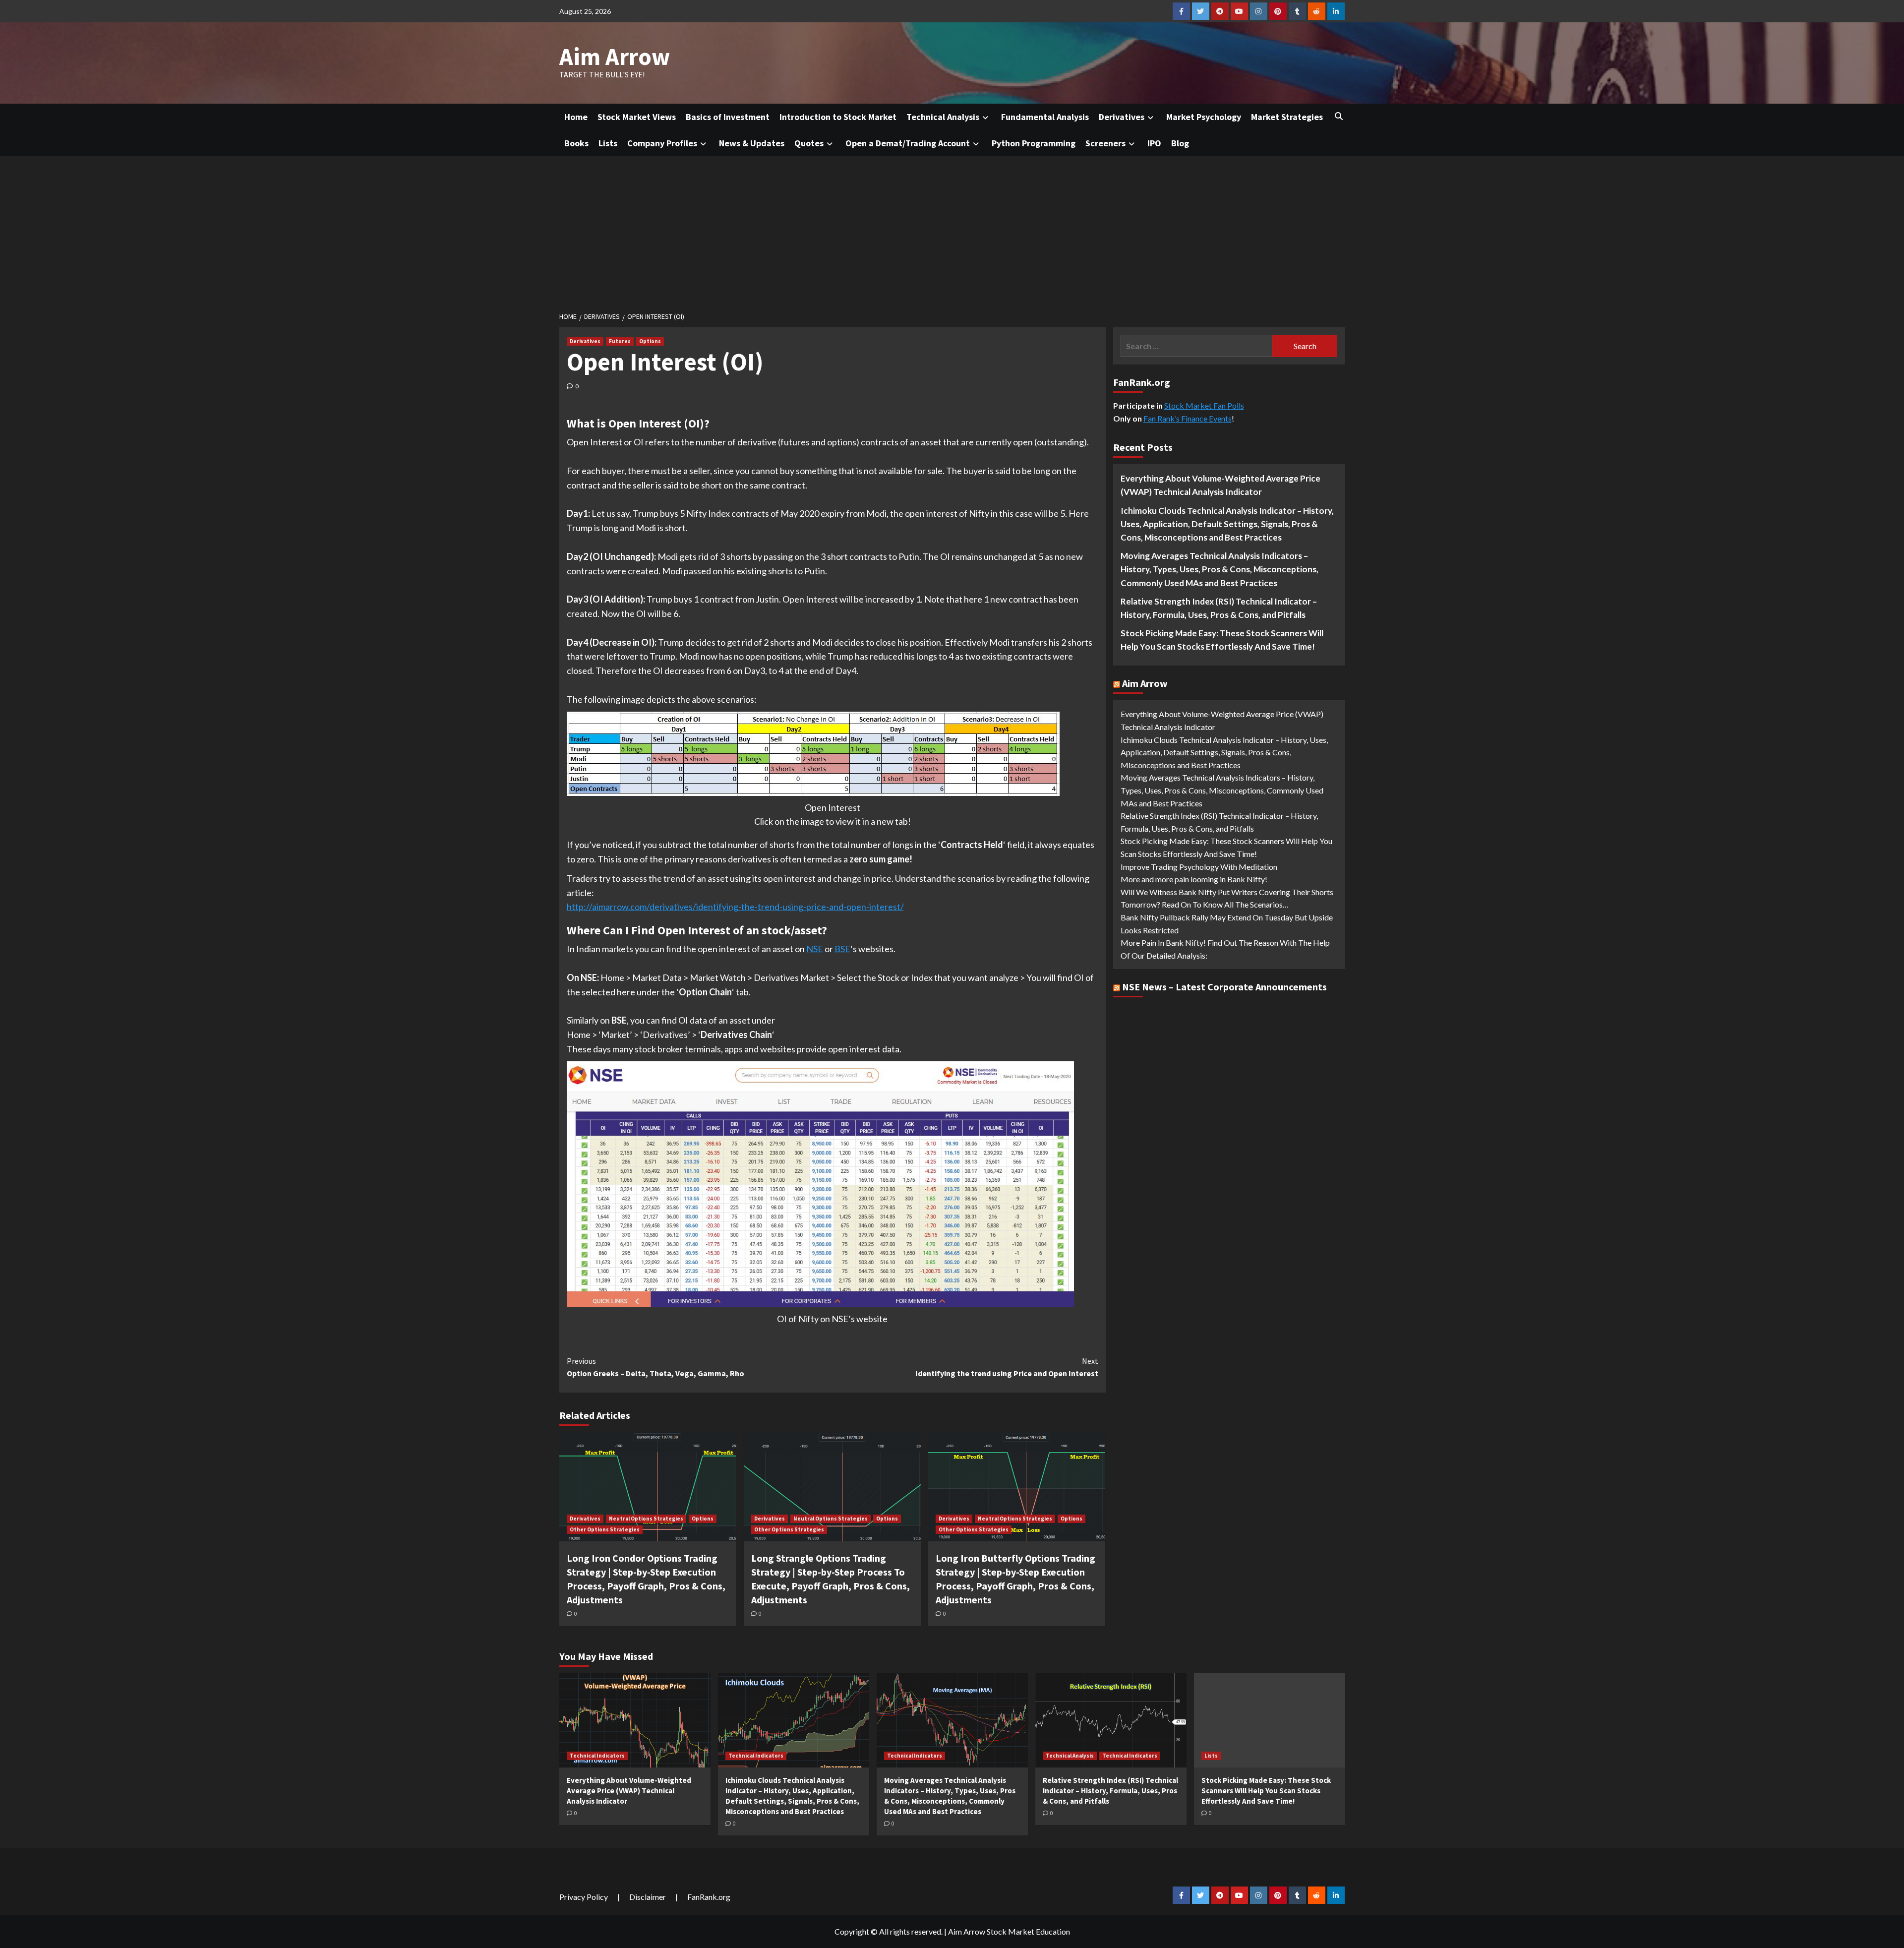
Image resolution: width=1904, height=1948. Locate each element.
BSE (842, 949)
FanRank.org (709, 1897)
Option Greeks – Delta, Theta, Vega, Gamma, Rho (655, 1367)
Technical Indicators (597, 1756)
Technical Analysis (943, 117)
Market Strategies (1287, 117)
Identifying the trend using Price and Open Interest (1007, 1367)
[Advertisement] (952, 231)
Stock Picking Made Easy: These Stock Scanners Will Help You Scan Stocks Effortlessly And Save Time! (1222, 640)
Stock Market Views (637, 117)
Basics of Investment (728, 117)
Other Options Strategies (605, 1529)
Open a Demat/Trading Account (908, 143)
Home (576, 117)
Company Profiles (662, 143)
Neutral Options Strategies (646, 1519)
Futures (620, 341)
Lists (608, 143)
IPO (1154, 143)
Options (650, 341)
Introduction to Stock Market (838, 117)
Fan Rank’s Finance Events (1188, 418)
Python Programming (1034, 143)
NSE (815, 949)
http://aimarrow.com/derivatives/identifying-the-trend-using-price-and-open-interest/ (735, 907)
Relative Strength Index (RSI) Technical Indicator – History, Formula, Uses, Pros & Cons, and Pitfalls (1219, 608)
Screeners (1105, 143)
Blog (1180, 143)
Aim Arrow (615, 57)
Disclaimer (648, 1897)
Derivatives (1122, 117)
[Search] (1339, 116)
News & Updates (752, 143)
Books (576, 143)
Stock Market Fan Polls (1204, 405)
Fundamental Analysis (1045, 117)
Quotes (809, 143)
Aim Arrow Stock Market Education (1009, 1931)
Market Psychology (1204, 117)
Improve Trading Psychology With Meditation (1199, 867)
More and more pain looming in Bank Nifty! (1194, 879)
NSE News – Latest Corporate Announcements (1224, 987)
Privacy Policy (584, 1897)
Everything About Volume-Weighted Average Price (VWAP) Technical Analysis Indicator (1220, 485)
